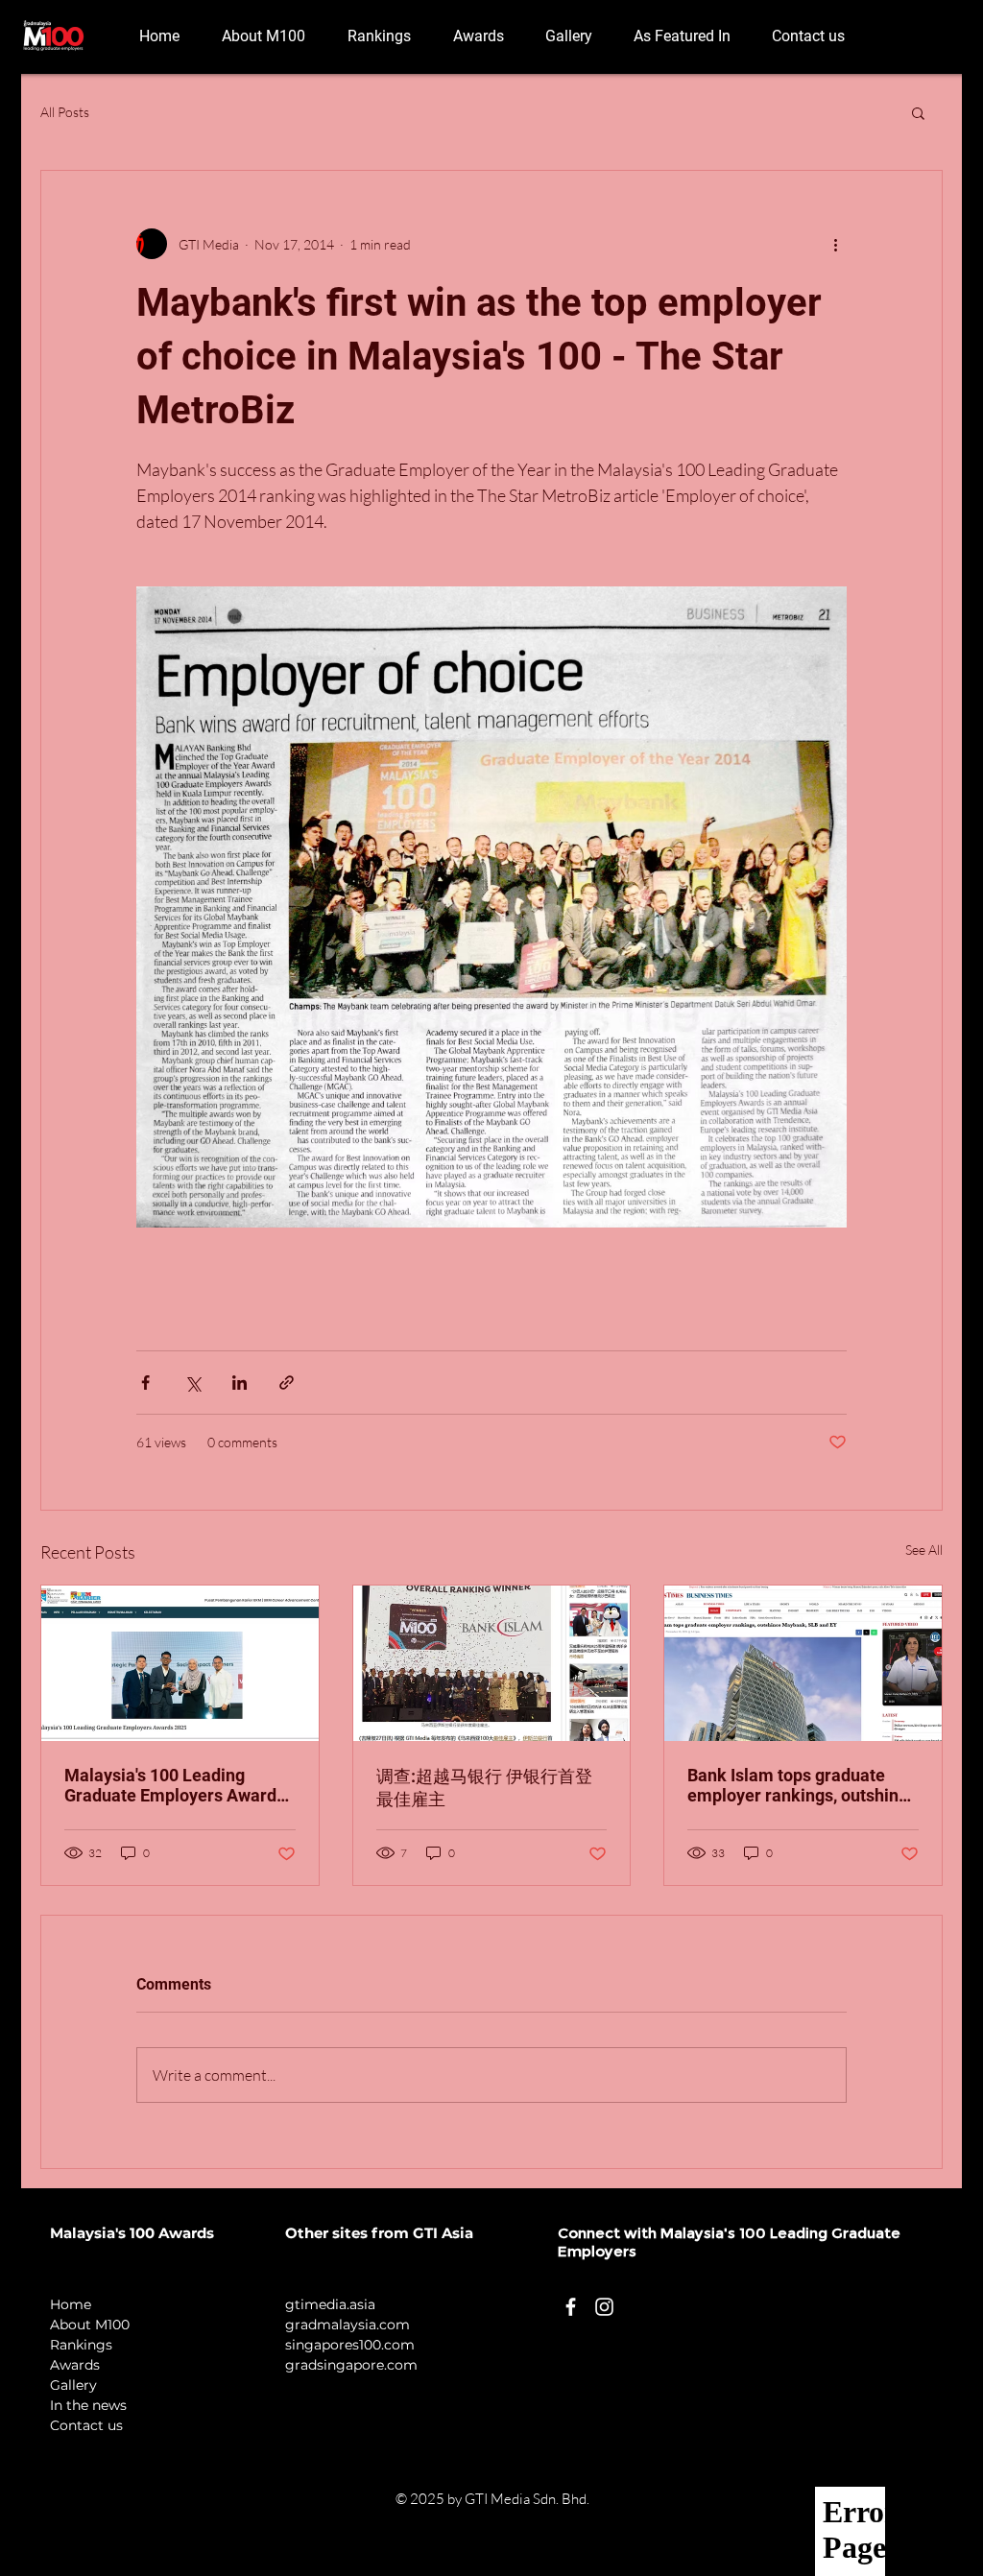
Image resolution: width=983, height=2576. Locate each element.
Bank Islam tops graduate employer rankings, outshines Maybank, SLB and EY (802, 1785)
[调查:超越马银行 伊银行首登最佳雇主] (492, 1663)
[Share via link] (287, 1383)
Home (71, 2304)
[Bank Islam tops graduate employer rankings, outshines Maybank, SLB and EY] (803, 1663)
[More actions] (835, 244)
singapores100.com (350, 2345)
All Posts (65, 112)
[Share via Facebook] (145, 1383)
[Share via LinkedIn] (240, 1383)
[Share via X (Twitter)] (192, 1383)
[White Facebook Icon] (571, 2307)
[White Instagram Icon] (604, 2307)
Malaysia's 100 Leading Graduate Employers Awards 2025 (175, 1785)
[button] (918, 112)
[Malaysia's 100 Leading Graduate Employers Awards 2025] (180, 1663)
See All (924, 1550)
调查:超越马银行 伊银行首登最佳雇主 (484, 1788)
